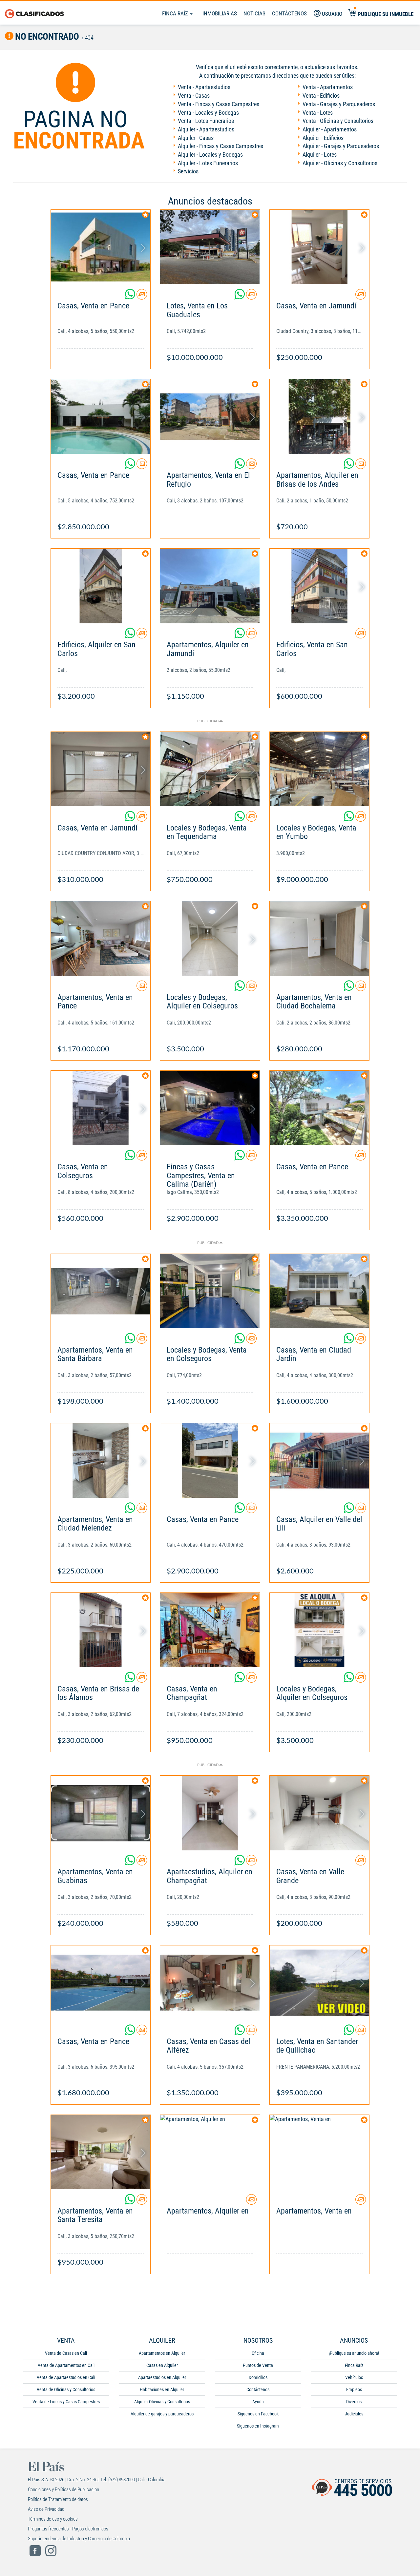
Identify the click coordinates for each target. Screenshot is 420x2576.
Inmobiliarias (220, 13)
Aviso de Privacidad (46, 2509)
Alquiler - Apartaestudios (206, 129)
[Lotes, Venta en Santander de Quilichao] (319, 1983)
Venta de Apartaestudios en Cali (66, 2377)
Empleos (354, 2390)
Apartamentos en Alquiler (162, 2353)
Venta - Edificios (321, 96)
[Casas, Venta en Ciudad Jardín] (319, 1291)
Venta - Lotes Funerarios (206, 121)
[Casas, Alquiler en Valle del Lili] (319, 1461)
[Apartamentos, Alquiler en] (210, 2152)
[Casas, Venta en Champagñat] (210, 1630)
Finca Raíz (176, 13)
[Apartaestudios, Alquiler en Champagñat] (210, 1813)
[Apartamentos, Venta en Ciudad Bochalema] (319, 938)
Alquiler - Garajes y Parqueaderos (341, 146)
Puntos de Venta (258, 2365)
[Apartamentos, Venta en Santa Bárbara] (101, 1291)
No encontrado (46, 37)
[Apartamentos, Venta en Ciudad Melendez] (101, 1461)
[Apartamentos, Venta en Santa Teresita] (101, 2152)
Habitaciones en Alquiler (162, 2390)
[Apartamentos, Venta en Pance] (101, 938)
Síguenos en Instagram (258, 2426)
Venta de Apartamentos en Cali (66, 2365)
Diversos (354, 2402)
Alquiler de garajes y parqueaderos (162, 2414)
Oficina (258, 2353)
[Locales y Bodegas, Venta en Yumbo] (319, 769)
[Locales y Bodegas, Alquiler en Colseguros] (210, 938)
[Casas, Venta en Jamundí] (319, 247)
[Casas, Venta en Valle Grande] (319, 1813)
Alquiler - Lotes (320, 155)
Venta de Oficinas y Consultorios (66, 2390)
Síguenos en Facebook (258, 2414)
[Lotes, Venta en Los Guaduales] (210, 247)
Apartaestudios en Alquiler (162, 2377)
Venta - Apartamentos (328, 87)
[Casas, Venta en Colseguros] (101, 1108)
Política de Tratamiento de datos (58, 2499)
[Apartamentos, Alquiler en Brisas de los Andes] (319, 416)
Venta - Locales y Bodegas (208, 113)
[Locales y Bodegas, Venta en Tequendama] (210, 769)
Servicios (188, 171)
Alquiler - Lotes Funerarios (208, 163)
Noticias (254, 13)
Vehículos (354, 2377)
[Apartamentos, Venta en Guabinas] (101, 1813)
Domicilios (258, 2377)
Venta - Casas (194, 96)
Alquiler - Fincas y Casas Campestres (220, 146)
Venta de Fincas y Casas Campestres (66, 2402)
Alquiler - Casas (196, 138)
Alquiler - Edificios (323, 138)
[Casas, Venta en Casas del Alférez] (210, 1983)
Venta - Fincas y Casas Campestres (219, 104)
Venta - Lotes (318, 113)
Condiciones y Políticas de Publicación (63, 2489)
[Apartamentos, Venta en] (319, 2152)
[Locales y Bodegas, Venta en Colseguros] (210, 1291)
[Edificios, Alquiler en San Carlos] (101, 586)
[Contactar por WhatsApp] (131, 297)
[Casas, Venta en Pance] (101, 247)
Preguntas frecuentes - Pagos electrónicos (68, 2529)
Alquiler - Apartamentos (330, 129)
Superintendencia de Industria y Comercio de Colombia (79, 2539)
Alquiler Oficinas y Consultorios (162, 2402)
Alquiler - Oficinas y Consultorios (340, 163)
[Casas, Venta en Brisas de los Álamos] (101, 1630)
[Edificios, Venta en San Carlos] (319, 586)
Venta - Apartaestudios (204, 87)
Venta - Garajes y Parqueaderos (339, 104)
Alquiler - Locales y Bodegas (210, 155)
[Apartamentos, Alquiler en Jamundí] (210, 586)
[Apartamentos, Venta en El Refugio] (210, 416)
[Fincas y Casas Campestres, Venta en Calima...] (210, 1108)
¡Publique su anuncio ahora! (354, 2353)
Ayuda (258, 2402)
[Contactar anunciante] (142, 297)
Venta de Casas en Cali (66, 2353)
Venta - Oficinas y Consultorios (338, 121)
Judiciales (354, 2414)
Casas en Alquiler (162, 2365)
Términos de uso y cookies (53, 2519)
